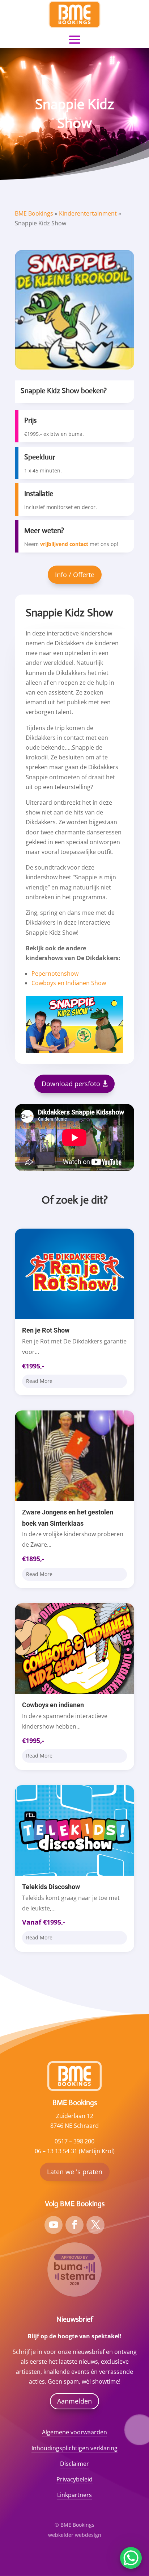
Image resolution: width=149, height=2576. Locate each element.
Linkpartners (74, 2495)
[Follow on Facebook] (74, 2225)
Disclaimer (74, 2464)
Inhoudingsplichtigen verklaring (74, 2448)
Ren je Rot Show (46, 1330)
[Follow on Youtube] (54, 2225)
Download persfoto (71, 1084)
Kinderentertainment (88, 213)
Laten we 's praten (75, 2172)
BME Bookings (34, 213)
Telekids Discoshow (51, 1887)
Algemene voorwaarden (74, 2432)
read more (39, 1381)
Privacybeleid (74, 2479)
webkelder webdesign (75, 2535)
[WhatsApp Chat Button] (131, 2558)
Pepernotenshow (55, 974)
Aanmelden (74, 2401)
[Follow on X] (95, 2225)
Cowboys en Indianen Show (69, 983)
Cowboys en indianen (53, 1705)
